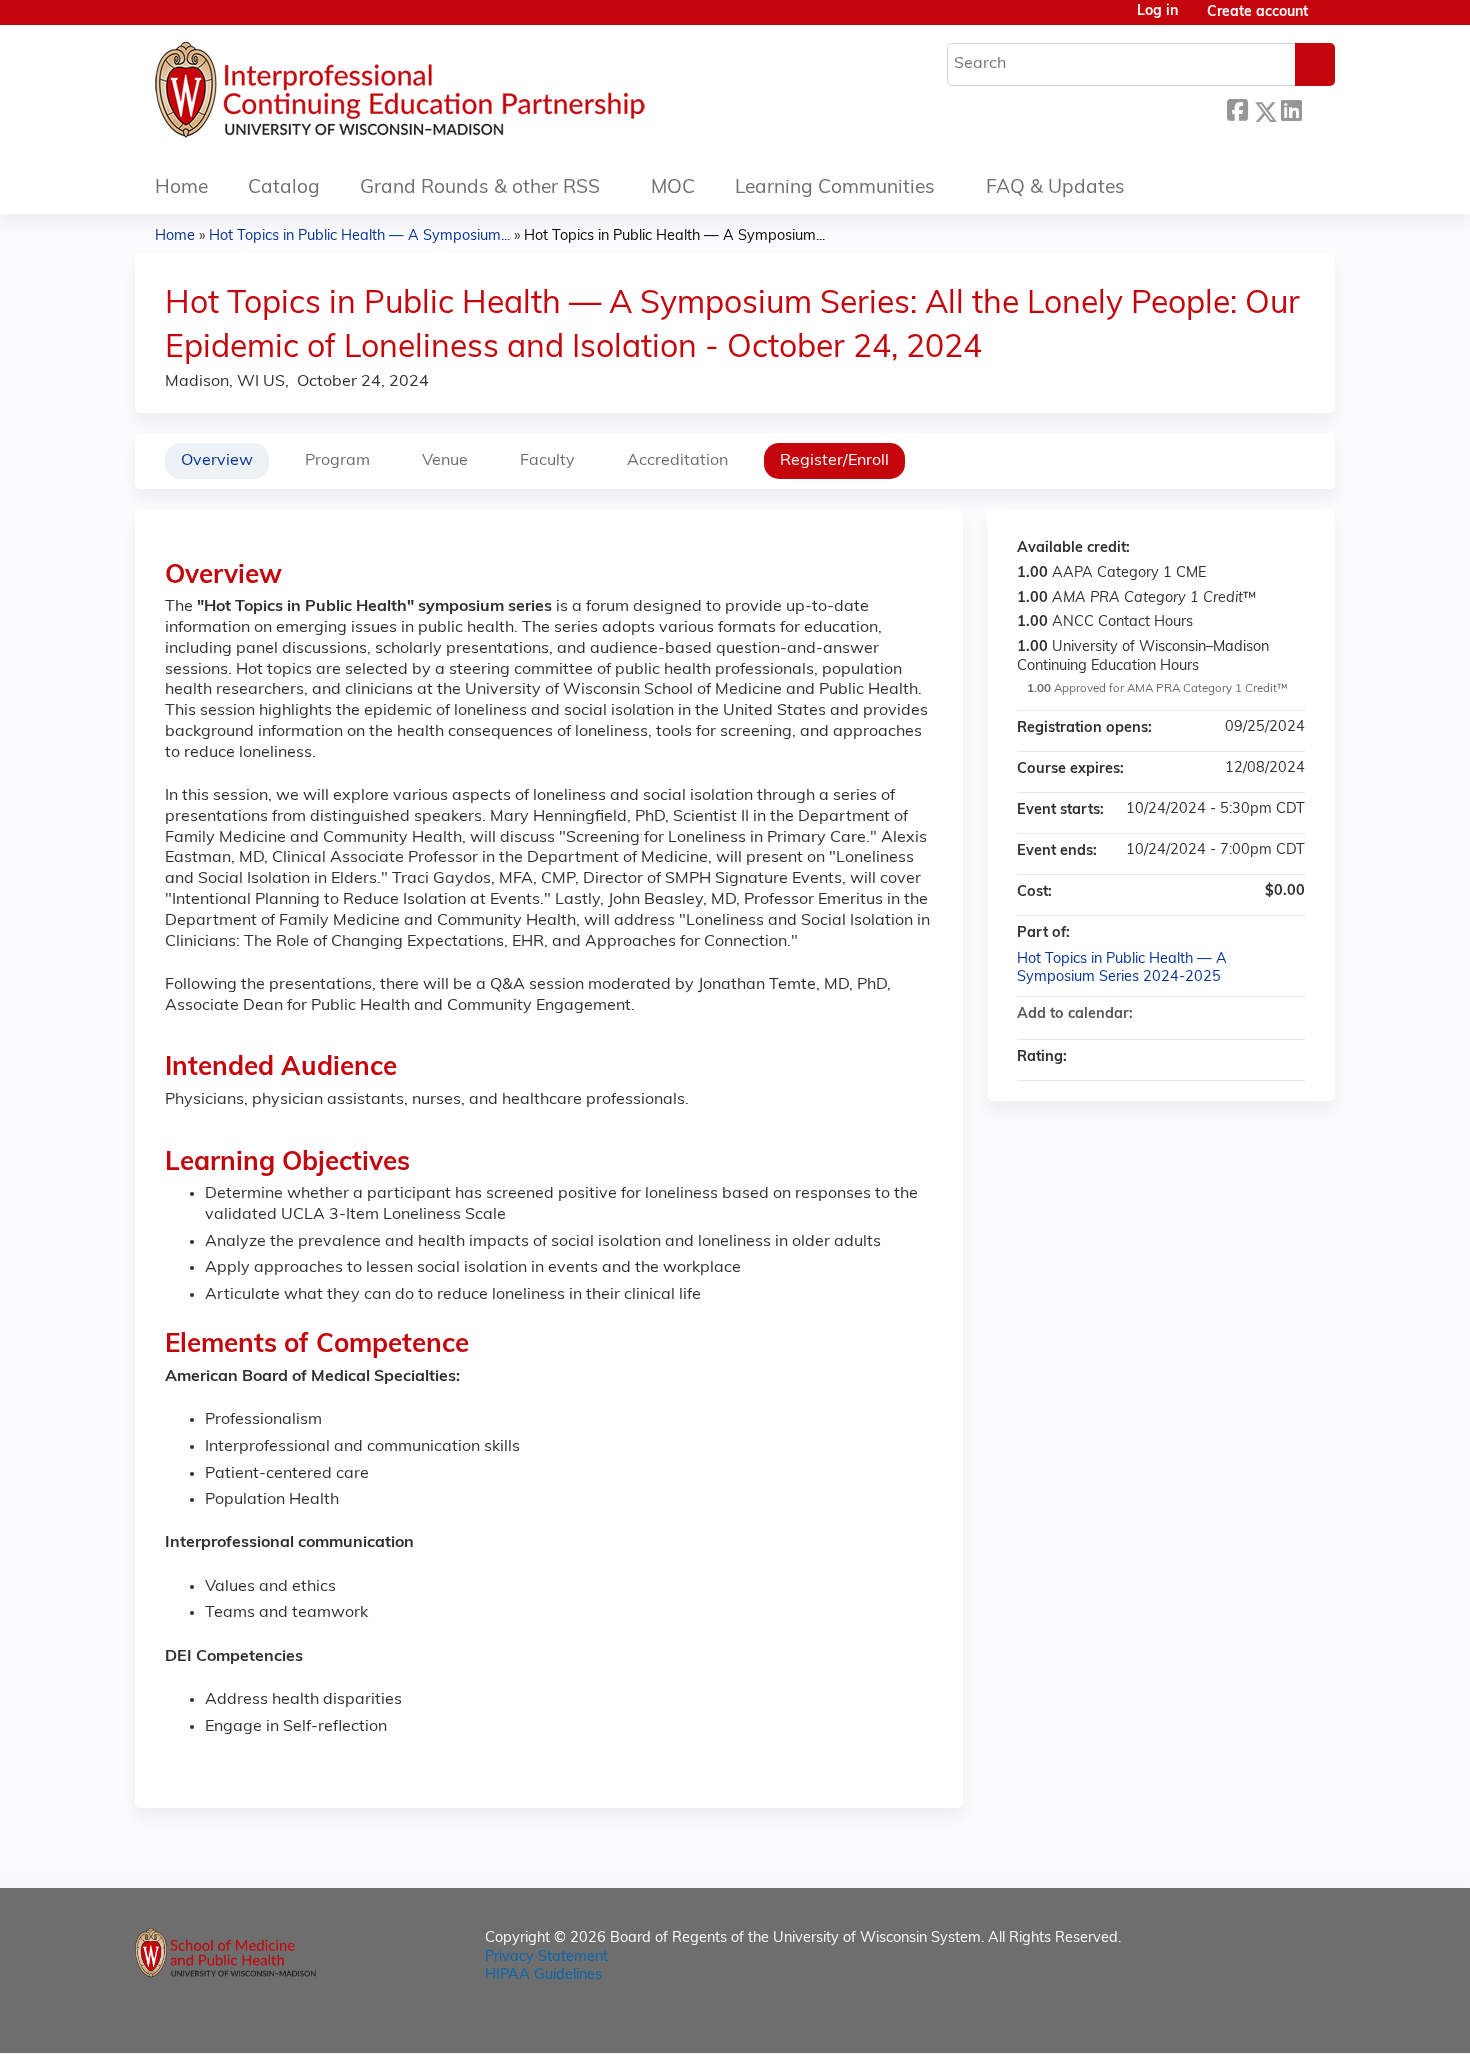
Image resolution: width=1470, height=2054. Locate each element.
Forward (1318, 108)
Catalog (284, 188)
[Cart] (1329, 20)
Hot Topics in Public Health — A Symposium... (359, 236)
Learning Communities (835, 188)
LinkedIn (1291, 108)
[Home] (460, 95)
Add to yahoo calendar (1237, 1015)
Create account (1257, 12)
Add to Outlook (1289, 1015)
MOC (673, 188)
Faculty (547, 461)
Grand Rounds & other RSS (480, 188)
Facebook (1237, 108)
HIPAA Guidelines (543, 1975)
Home (181, 188)
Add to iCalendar (1263, 1014)
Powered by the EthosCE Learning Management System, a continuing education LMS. (1264, 2020)
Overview (217, 461)
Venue (445, 461)
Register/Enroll (834, 461)
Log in (1157, 12)
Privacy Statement (546, 1957)
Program (337, 461)
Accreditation (677, 461)
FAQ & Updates (1055, 188)
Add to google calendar (1211, 1015)
